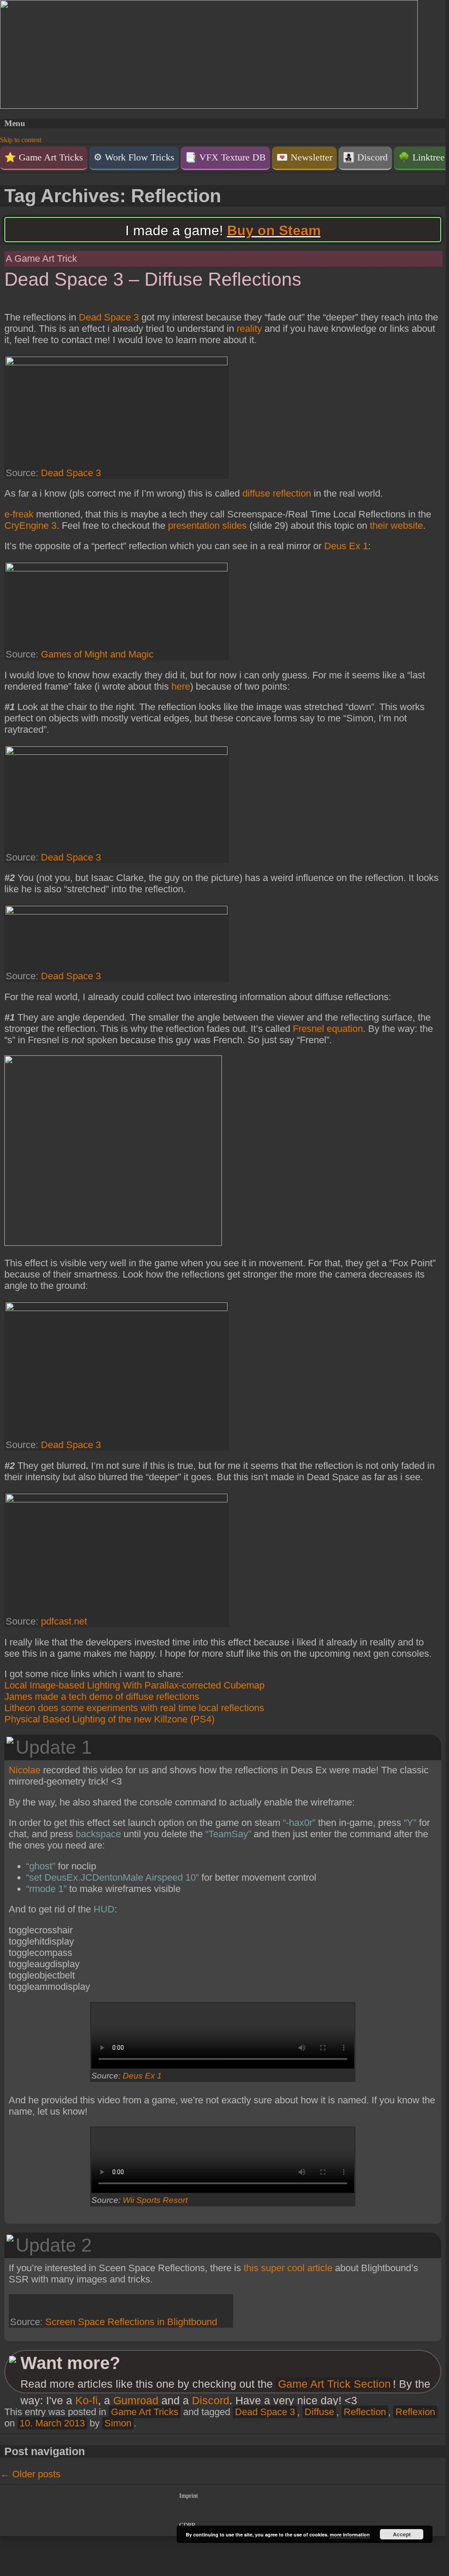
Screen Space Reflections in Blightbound (131, 2322)
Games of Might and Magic (97, 654)
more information (350, 2534)
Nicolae (25, 1770)
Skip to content (21, 140)
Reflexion (415, 2412)
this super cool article (288, 2268)
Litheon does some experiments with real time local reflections (134, 1708)
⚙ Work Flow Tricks (134, 157)
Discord (211, 2401)
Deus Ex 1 (346, 546)
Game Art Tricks (145, 2412)
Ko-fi (87, 2401)
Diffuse (319, 2412)
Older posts (30, 2474)
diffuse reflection (277, 493)
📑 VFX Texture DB (225, 157)
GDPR (187, 2525)
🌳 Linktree (421, 157)
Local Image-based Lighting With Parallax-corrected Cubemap (134, 1685)
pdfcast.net (64, 1621)
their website (396, 526)
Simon (118, 2423)
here (181, 686)
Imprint (189, 2496)
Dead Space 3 (109, 317)
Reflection (365, 2412)
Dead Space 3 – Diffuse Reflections (153, 279)
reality (249, 329)
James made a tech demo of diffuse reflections (102, 1697)
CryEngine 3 (30, 526)
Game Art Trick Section (334, 2384)
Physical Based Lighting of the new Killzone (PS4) (109, 1719)
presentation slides (207, 526)
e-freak (19, 514)
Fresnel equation (328, 1029)
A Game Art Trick (41, 259)
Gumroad (136, 2401)
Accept (402, 2534)
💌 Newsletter (304, 157)
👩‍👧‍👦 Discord (365, 157)
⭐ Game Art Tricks (44, 157)
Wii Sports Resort (155, 2200)
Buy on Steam (274, 230)
